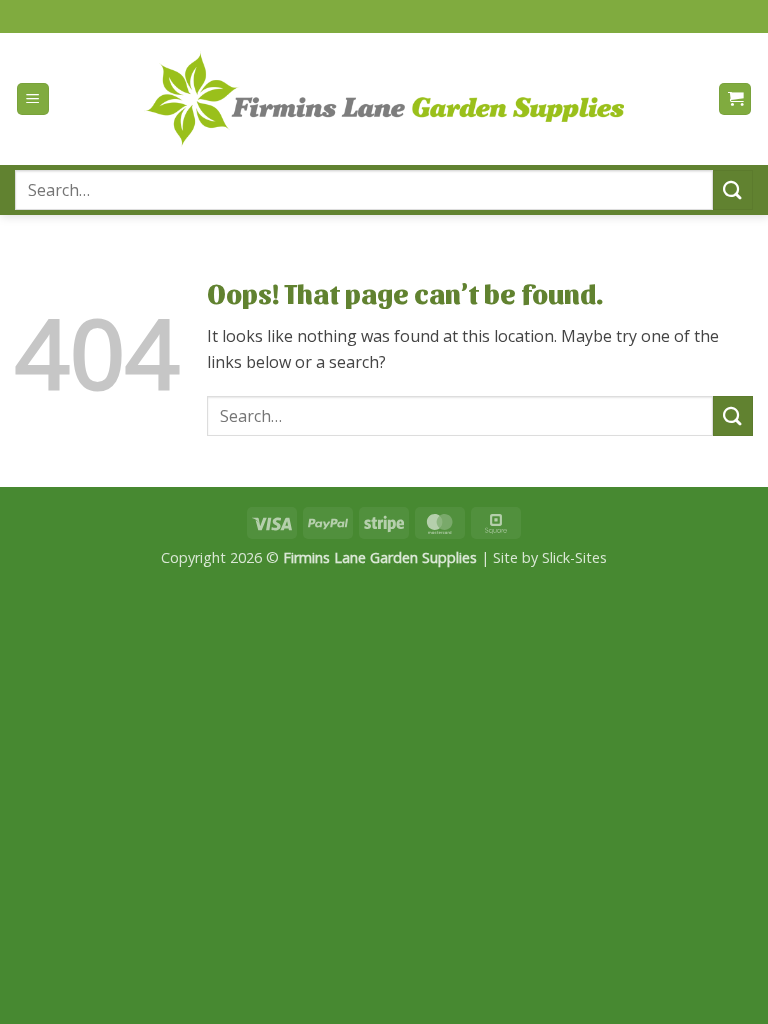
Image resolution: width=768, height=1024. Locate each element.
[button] (33, 99)
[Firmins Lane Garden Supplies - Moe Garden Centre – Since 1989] (384, 98)
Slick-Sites (574, 557)
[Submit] (733, 189)
